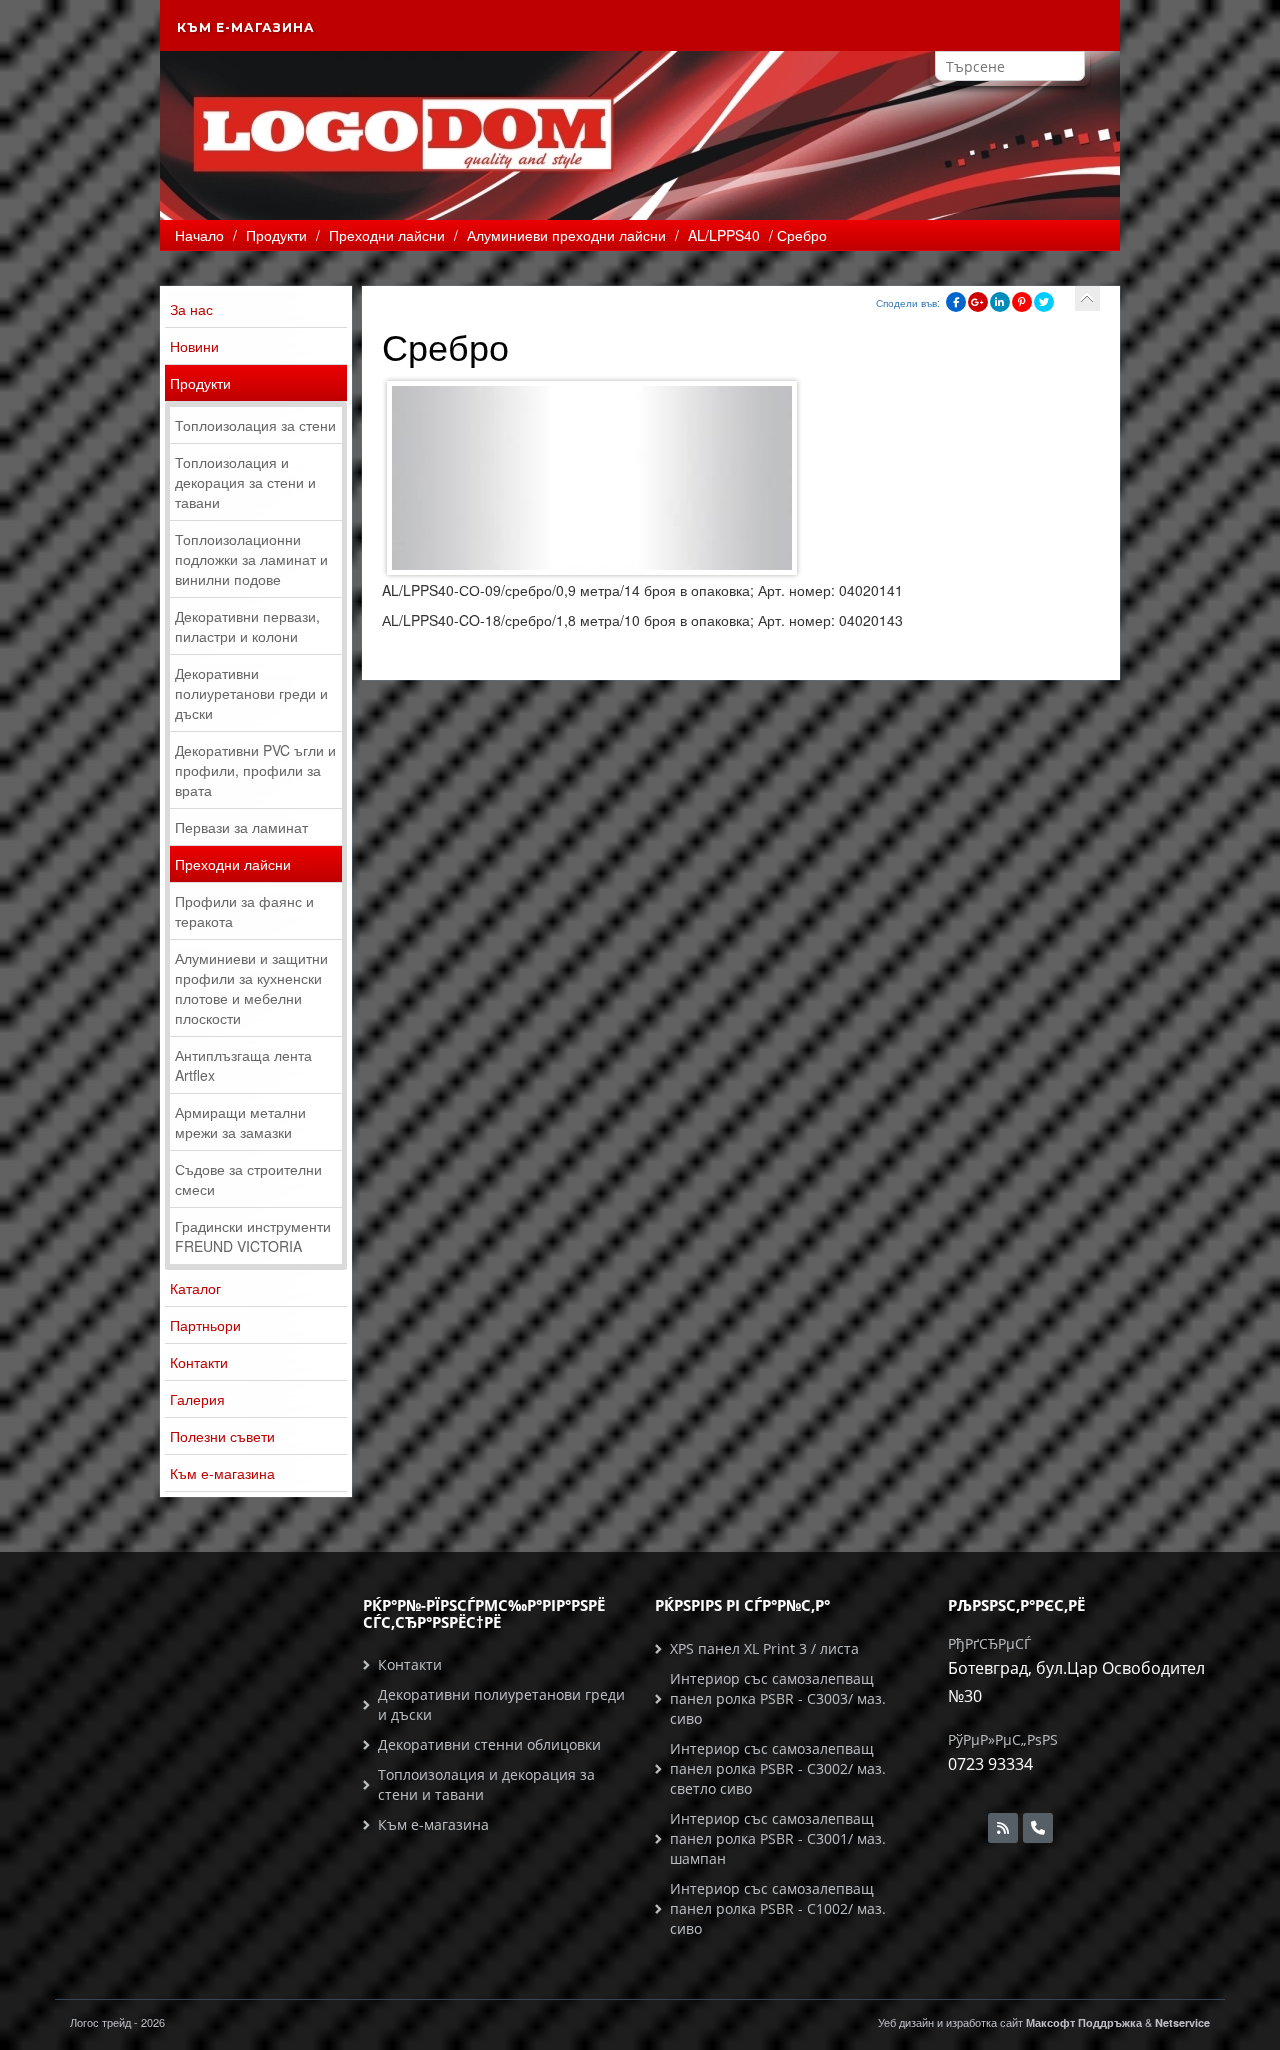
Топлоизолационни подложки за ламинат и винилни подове (251, 559)
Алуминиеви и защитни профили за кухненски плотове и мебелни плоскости (251, 988)
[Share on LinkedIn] (1000, 302)
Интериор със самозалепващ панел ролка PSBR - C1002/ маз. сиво (778, 1908)
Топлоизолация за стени (255, 425)
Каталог (195, 1288)
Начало (199, 235)
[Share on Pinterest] (1022, 302)
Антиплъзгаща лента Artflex (243, 1065)
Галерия (197, 1399)
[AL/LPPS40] (1087, 298)
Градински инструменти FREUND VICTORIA (253, 1236)
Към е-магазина (246, 27)
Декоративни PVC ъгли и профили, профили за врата (255, 770)
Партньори (205, 1325)
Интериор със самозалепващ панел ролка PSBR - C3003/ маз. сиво (778, 1698)
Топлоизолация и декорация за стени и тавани (245, 482)
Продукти (200, 383)
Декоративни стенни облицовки (489, 1744)
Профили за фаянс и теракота (244, 911)
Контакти (199, 1362)
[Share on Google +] (978, 302)
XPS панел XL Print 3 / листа (764, 1648)
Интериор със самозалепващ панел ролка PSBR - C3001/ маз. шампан (778, 1838)
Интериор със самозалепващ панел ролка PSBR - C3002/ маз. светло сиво (778, 1768)
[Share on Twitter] (1044, 302)
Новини (194, 346)
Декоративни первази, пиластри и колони (247, 626)
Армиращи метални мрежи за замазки (240, 1122)
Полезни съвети (222, 1436)
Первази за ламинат (241, 827)
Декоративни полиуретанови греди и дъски (251, 693)
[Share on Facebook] (956, 302)
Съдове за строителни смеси (248, 1179)
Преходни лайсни (233, 864)
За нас (191, 309)
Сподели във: (908, 303)
